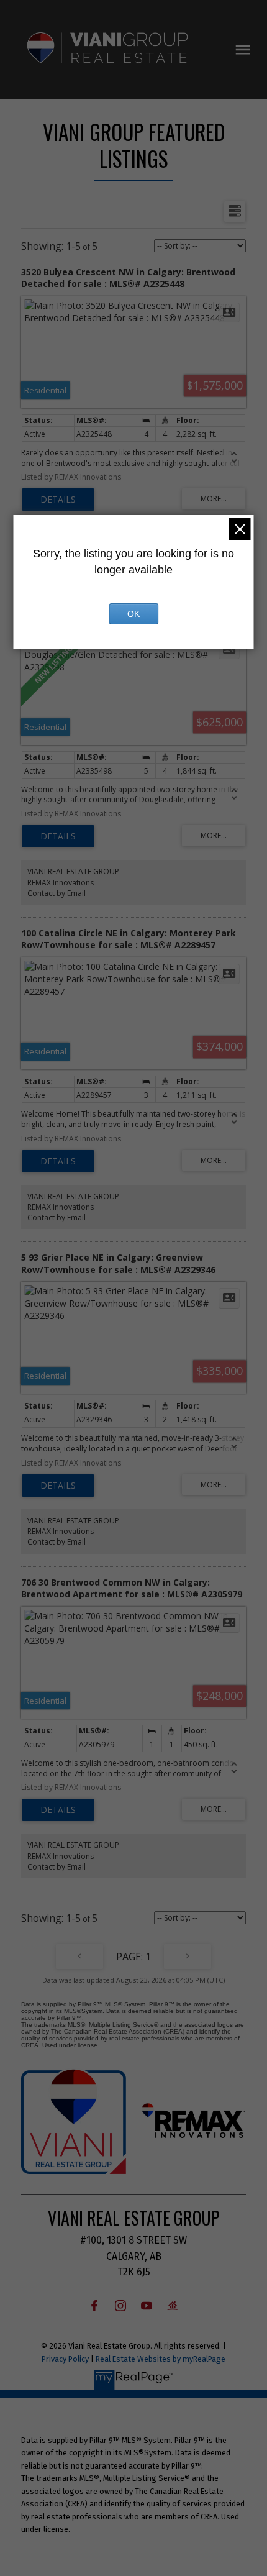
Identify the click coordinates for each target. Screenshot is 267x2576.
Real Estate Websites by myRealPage (161, 2359)
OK (133, 614)
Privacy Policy (65, 2359)
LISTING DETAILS (58, 500)
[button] (94, 2306)
